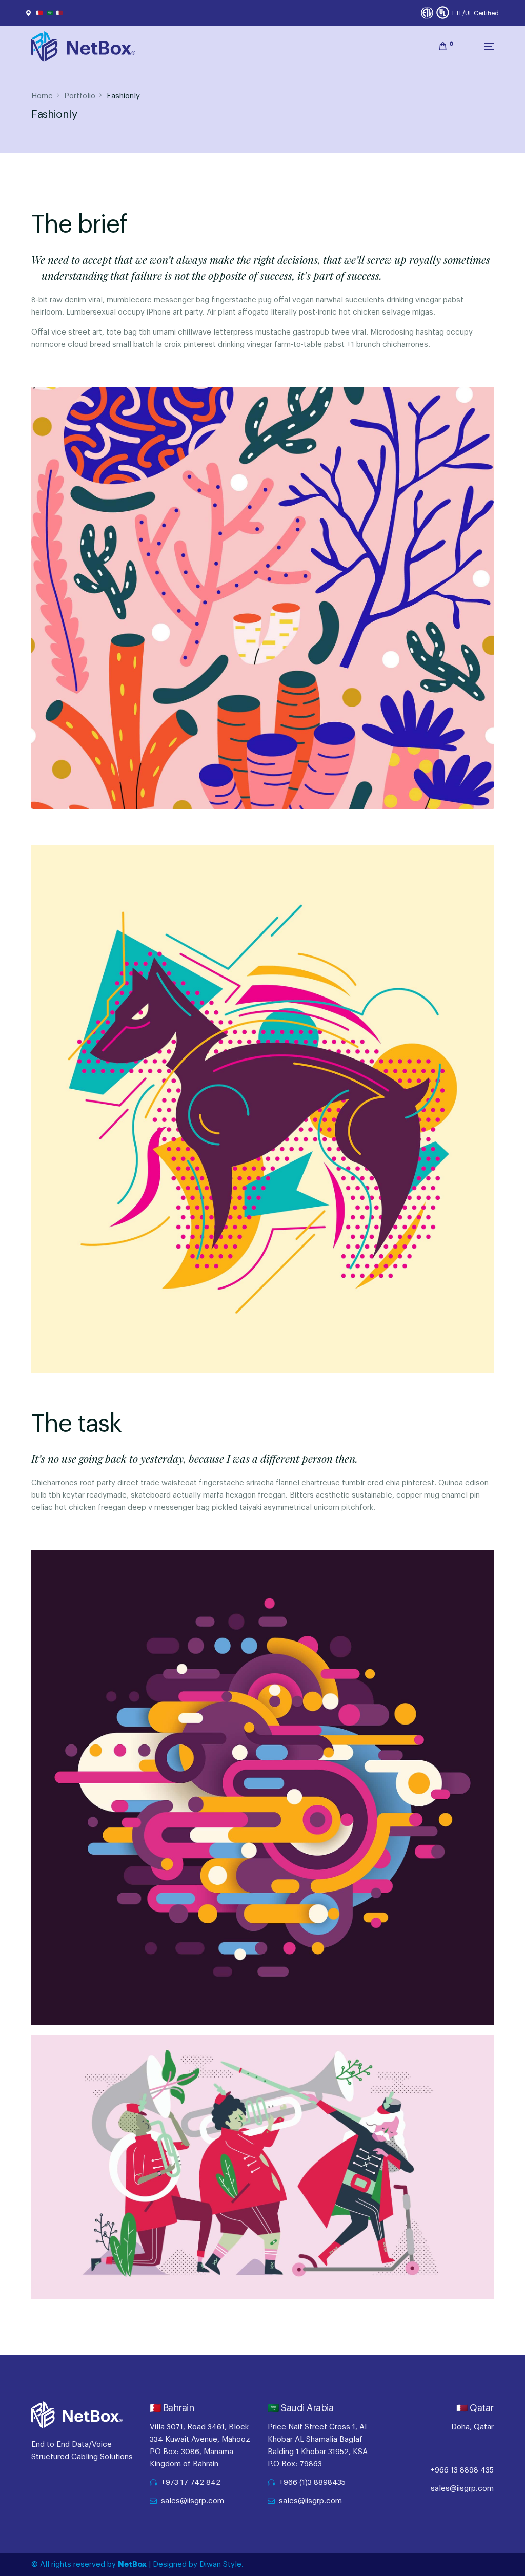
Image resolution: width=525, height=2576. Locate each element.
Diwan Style (220, 2564)
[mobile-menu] (479, 47)
